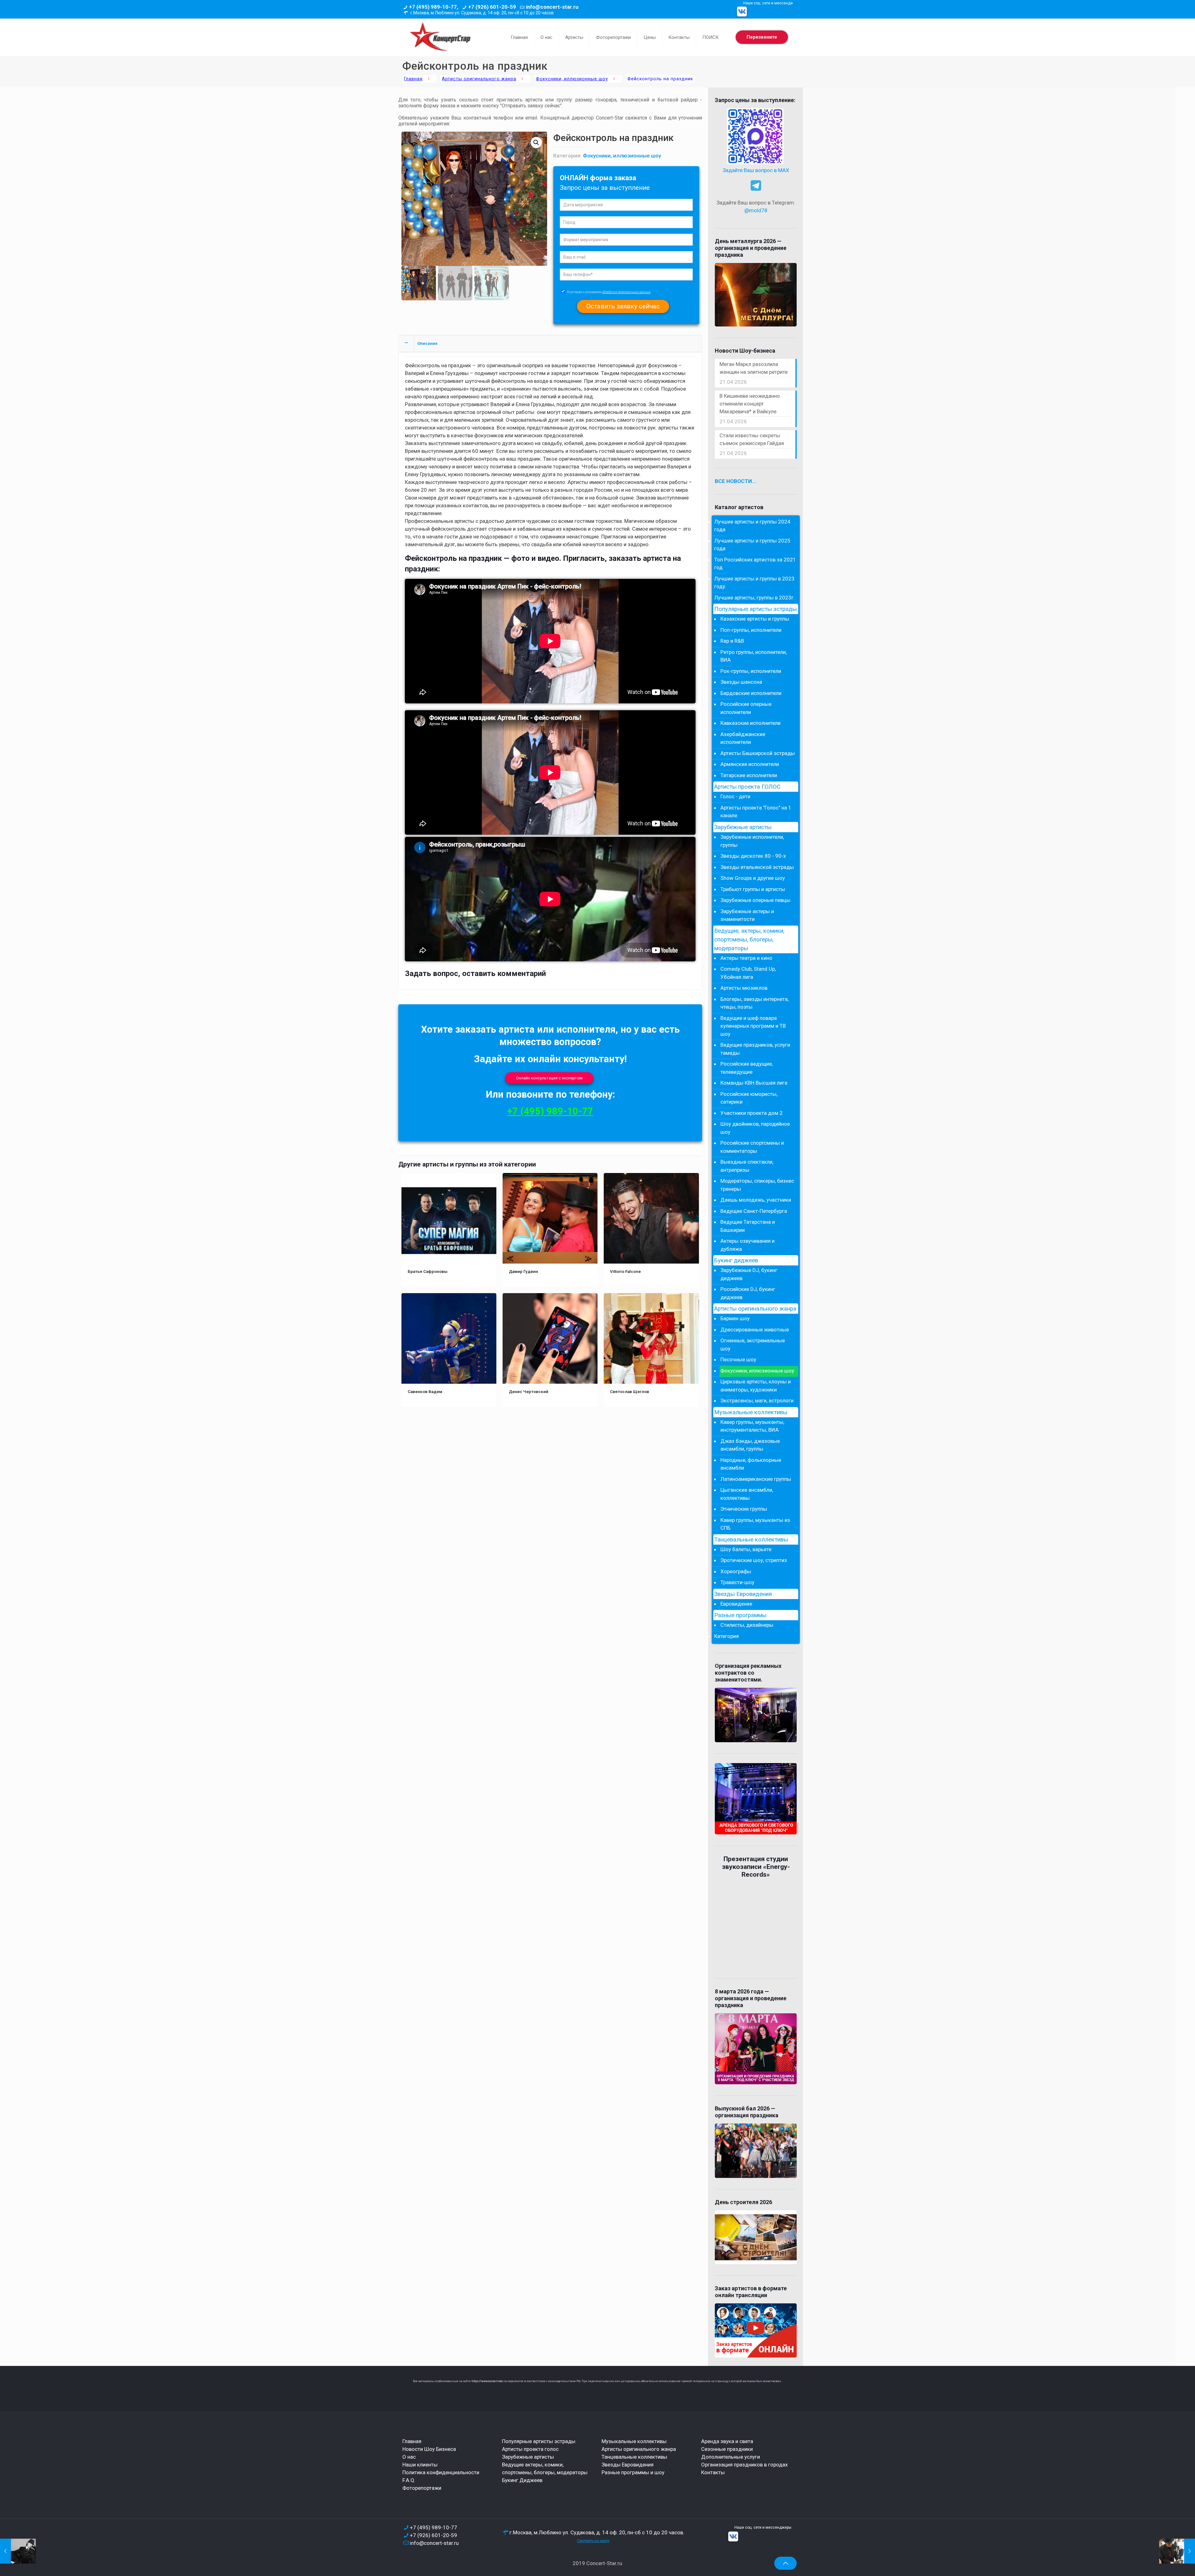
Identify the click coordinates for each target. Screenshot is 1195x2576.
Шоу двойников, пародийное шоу (755, 1128)
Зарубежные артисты (743, 827)
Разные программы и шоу (633, 2472)
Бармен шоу (735, 1318)
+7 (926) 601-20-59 (492, 7)
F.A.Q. (409, 2480)
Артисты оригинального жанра (479, 79)
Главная (413, 79)
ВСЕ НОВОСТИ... (736, 481)
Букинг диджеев (736, 1260)
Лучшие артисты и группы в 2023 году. (754, 583)
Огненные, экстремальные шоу (753, 1344)
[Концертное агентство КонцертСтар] (440, 37)
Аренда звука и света (727, 2441)
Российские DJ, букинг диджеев (748, 1293)
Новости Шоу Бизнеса (429, 2449)
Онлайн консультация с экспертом (549, 1078)
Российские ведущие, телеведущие (747, 1068)
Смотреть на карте (593, 2541)
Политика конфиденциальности (441, 2472)
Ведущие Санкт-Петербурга (754, 1211)
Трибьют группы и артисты (753, 889)
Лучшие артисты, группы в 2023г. (754, 598)
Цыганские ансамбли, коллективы (747, 1494)
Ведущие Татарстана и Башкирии (748, 1226)
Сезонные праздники (727, 2449)
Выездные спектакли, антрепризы (747, 1166)
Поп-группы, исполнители (751, 630)
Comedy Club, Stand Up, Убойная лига (748, 973)
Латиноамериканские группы (756, 1479)
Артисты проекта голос (530, 2449)
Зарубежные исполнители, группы (752, 841)
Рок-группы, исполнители (751, 671)
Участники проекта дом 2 (752, 1113)
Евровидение (736, 1604)
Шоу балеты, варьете (746, 1549)
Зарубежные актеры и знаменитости (747, 915)
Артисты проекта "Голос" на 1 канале (756, 812)
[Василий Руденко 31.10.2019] (1177, 2551)
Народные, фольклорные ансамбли (751, 1464)
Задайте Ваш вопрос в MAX (756, 170)
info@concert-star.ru (552, 7)
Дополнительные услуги (731, 2457)
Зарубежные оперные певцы (755, 900)
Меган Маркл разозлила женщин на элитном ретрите (754, 368)
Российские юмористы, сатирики (749, 1098)
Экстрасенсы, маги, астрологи (757, 1401)
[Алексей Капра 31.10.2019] (18, 2551)
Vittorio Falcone (625, 1271)
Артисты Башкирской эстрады (758, 753)
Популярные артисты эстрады (755, 609)
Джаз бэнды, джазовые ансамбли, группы (750, 1445)
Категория (726, 1636)
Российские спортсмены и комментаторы (752, 1147)
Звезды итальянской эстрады (757, 867)
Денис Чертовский (529, 1391)
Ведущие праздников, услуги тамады (755, 1049)
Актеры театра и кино (746, 958)
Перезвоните (762, 37)
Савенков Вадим (425, 1391)
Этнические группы (744, 1509)
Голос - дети (735, 796)
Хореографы (736, 1571)
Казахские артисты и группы (755, 619)
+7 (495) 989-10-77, (433, 7)
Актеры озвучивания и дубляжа (747, 1245)
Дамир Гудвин (523, 1271)
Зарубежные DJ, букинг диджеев (749, 1274)
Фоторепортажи (422, 2488)
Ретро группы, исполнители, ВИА (754, 656)
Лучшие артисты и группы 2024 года (752, 526)
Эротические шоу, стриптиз (754, 1560)
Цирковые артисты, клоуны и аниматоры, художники (756, 1386)
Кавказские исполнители (750, 723)
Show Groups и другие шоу (753, 878)
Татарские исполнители (749, 775)
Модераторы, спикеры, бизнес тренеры (757, 1185)
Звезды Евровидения (743, 1594)
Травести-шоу (737, 1582)
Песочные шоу (738, 1359)
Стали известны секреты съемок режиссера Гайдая (752, 439)
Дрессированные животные (755, 1330)
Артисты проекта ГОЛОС (747, 787)
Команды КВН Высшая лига (754, 1083)
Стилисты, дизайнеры (747, 1625)
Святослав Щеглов (630, 1391)
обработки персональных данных (626, 292)
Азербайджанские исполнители (743, 738)
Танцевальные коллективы (751, 1540)
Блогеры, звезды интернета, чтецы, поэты (754, 1003)
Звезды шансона (741, 682)
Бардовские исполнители (751, 693)
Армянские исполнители (750, 764)
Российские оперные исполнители (746, 708)
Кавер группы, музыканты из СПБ (755, 1524)
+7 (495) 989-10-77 (550, 1111)
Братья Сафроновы (428, 1271)
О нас (409, 2457)
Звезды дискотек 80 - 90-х (753, 856)
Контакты (713, 2472)
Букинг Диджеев (522, 2480)
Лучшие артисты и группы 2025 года (752, 545)
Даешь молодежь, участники (756, 1200)
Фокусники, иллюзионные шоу (572, 79)
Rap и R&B (732, 641)
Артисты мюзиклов (744, 988)
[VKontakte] (742, 12)
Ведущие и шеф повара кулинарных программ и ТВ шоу (753, 1026)
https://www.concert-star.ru (489, 2381)
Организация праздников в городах (744, 2465)
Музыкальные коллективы (751, 1412)
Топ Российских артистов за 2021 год (755, 564)
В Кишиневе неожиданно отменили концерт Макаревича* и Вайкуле (750, 404)
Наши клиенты (420, 2465)
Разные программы (740, 1615)
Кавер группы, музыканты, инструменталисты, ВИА (752, 1426)
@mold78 (756, 210)
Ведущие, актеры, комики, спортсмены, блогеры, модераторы (749, 940)
